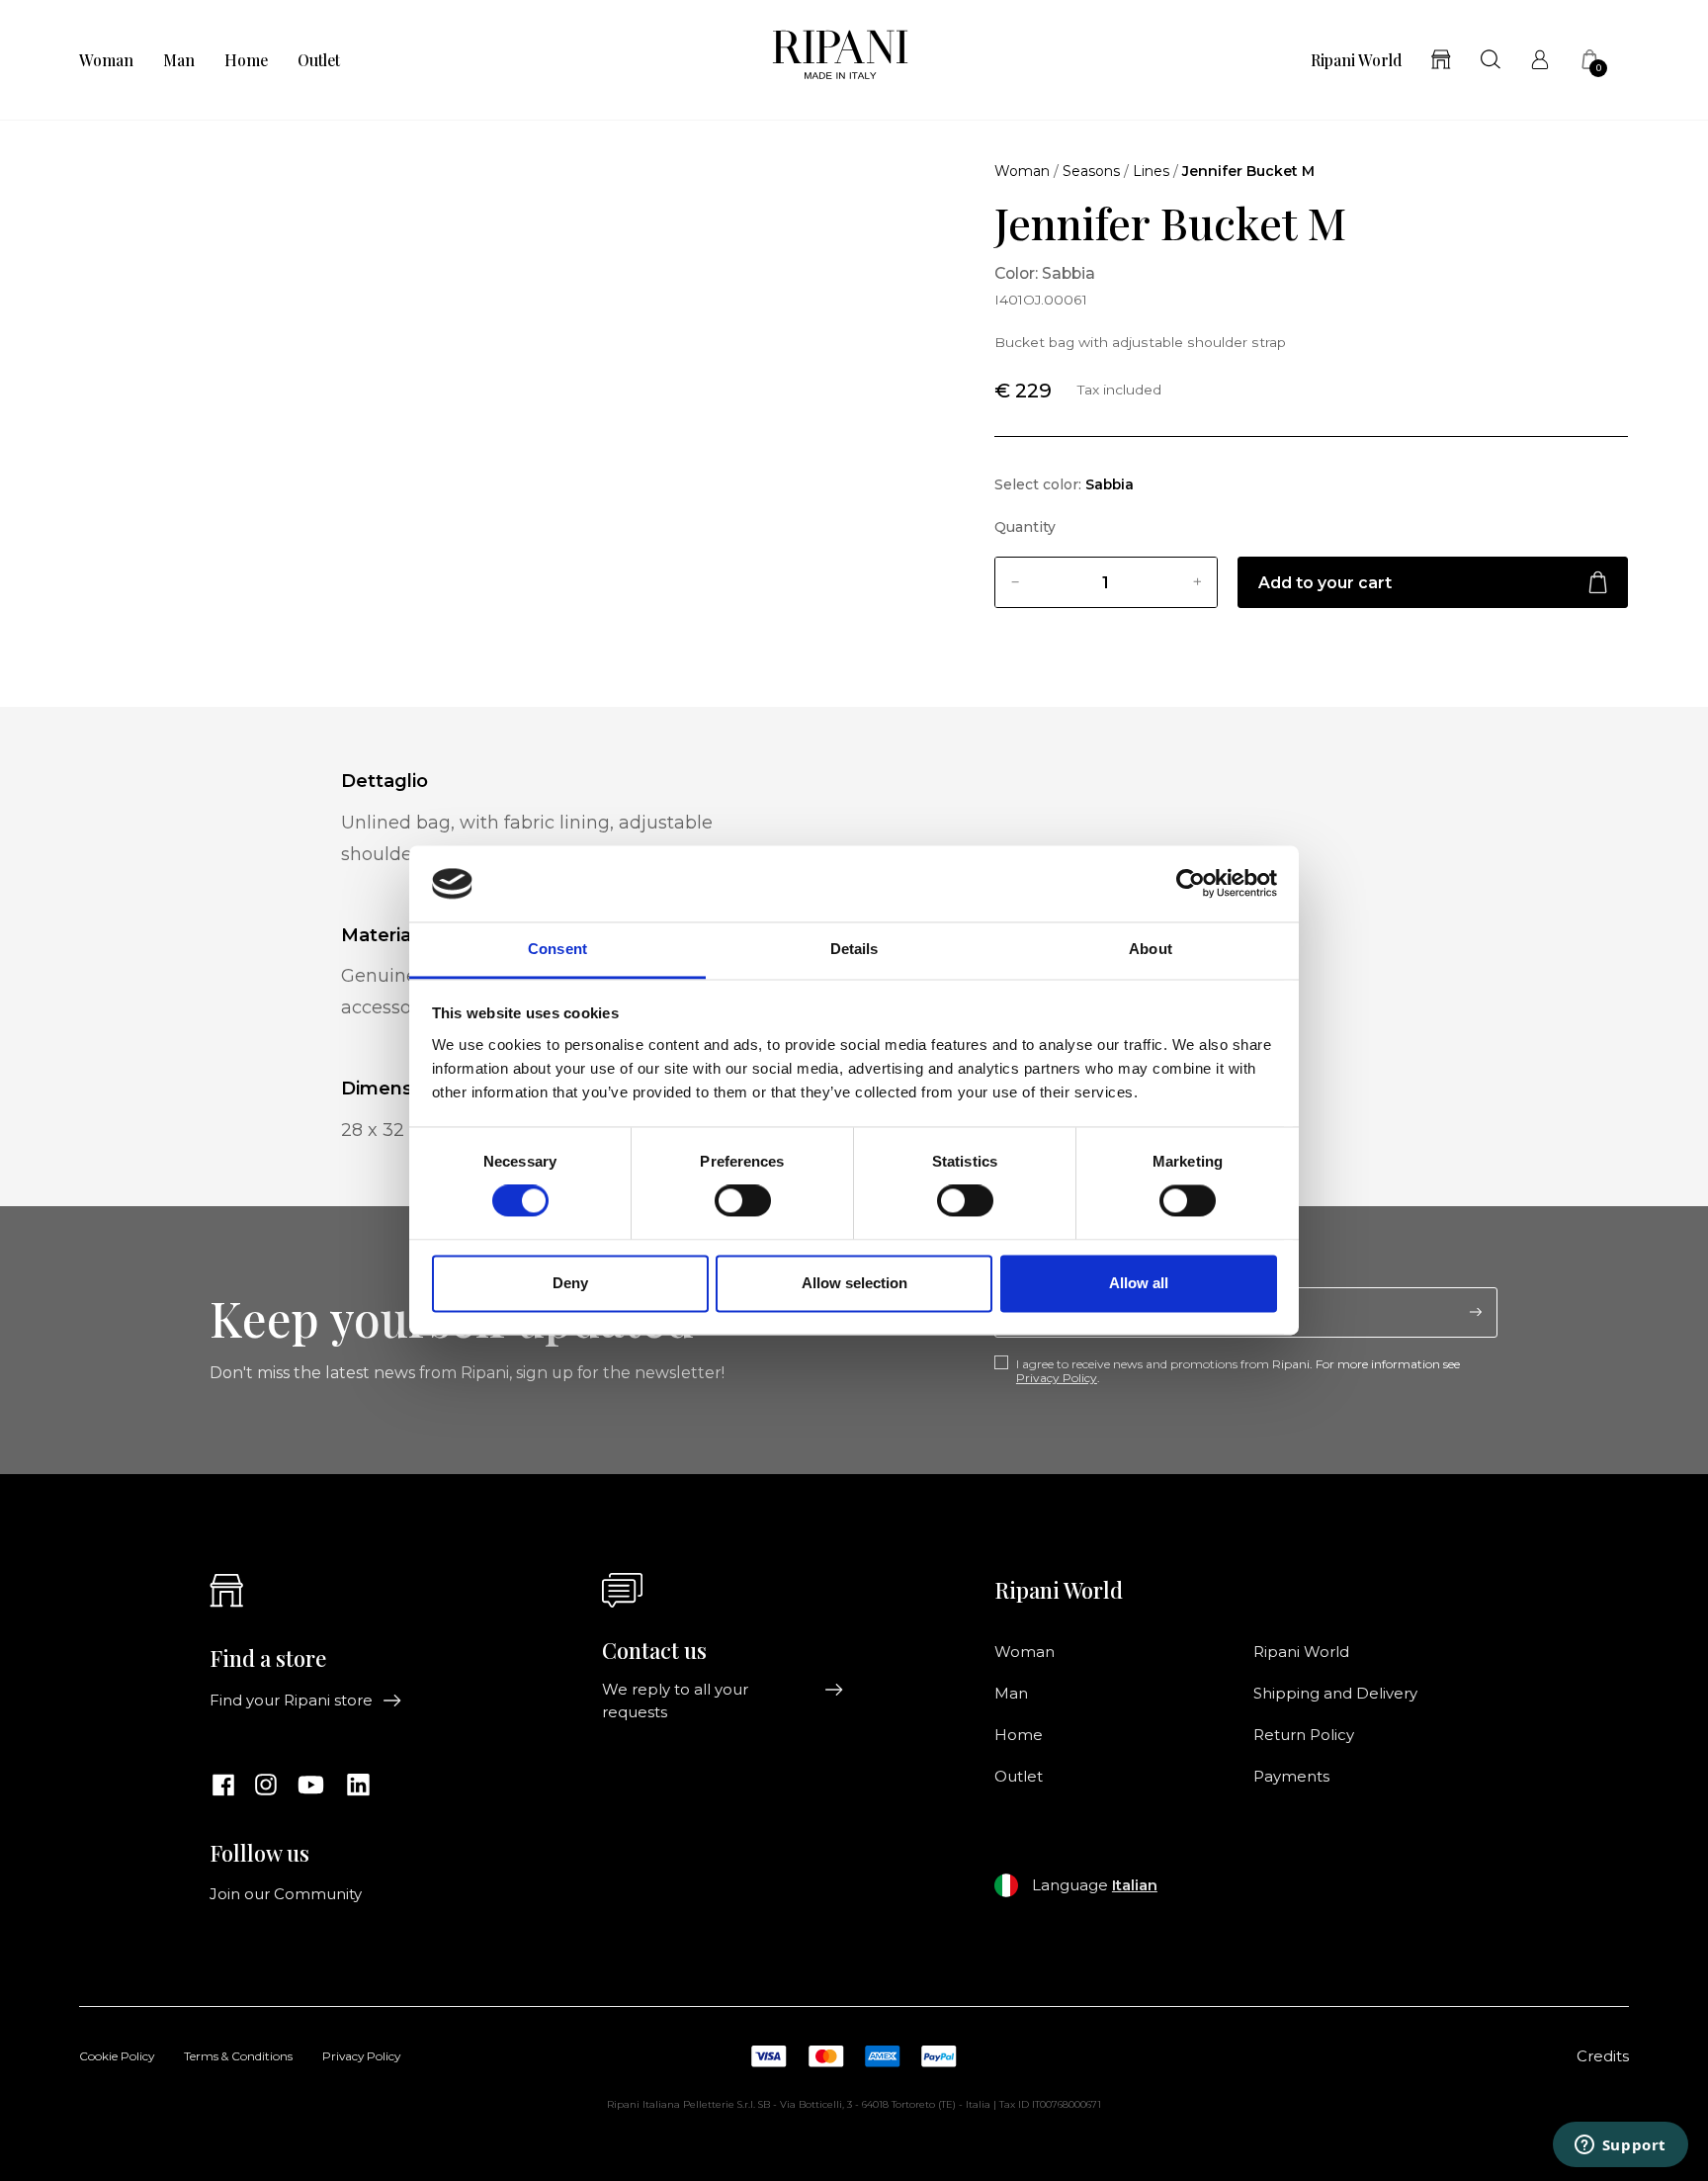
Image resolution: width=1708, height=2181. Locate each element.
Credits (1603, 2056)
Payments (1291, 1777)
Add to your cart (1325, 583)
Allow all (1139, 1283)
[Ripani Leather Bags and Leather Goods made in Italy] (840, 60)
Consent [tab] (557, 949)
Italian (1135, 1885)
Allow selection (854, 1283)
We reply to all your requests (675, 1701)
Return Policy (1304, 1735)
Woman (106, 60)
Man (179, 60)
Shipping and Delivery (1335, 1694)
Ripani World (1356, 60)
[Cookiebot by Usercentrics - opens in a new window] (1191, 884)
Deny (570, 1283)
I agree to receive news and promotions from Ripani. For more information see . (1238, 1371)
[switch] (743, 1201)
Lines (1151, 171)
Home (246, 60)
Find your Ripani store (291, 1701)
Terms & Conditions (238, 2057)
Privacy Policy (1057, 1378)
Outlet (319, 60)
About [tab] (1151, 949)
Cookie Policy (117, 2057)
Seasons (1091, 171)
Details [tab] (854, 949)
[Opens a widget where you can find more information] (1620, 2146)
